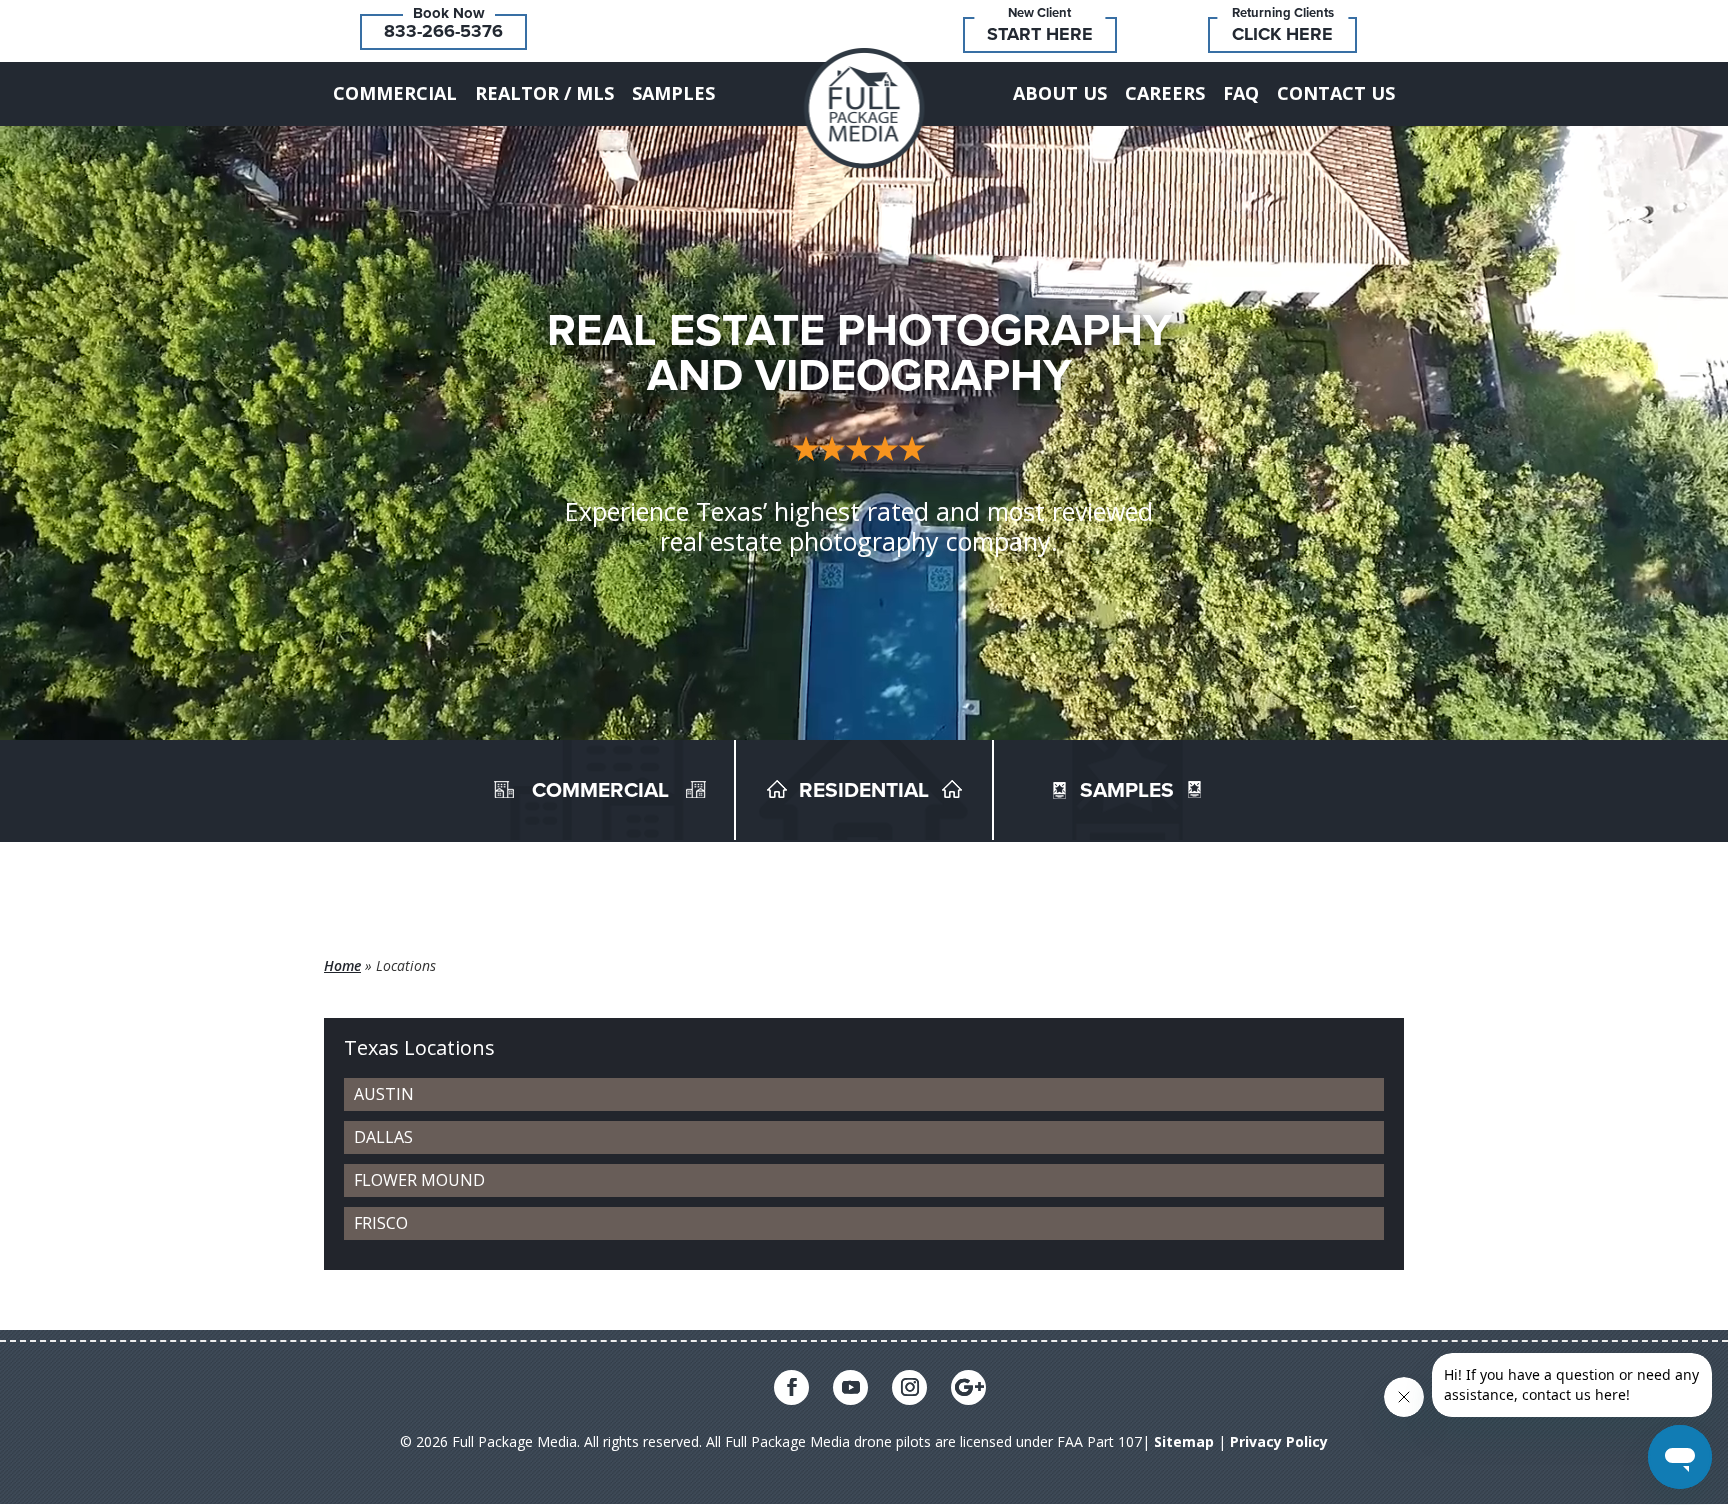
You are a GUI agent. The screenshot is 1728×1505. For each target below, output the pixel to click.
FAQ (1241, 93)
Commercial (395, 93)
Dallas (383, 1137)
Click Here (1282, 34)
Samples (673, 93)
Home (342, 965)
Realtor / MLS (544, 93)
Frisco (381, 1223)
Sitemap (1184, 1441)
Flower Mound (419, 1180)
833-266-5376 (443, 31)
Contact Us (1336, 93)
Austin (384, 1094)
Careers (1165, 93)
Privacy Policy (1279, 1441)
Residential (864, 790)
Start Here (1040, 34)
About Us (1060, 93)
